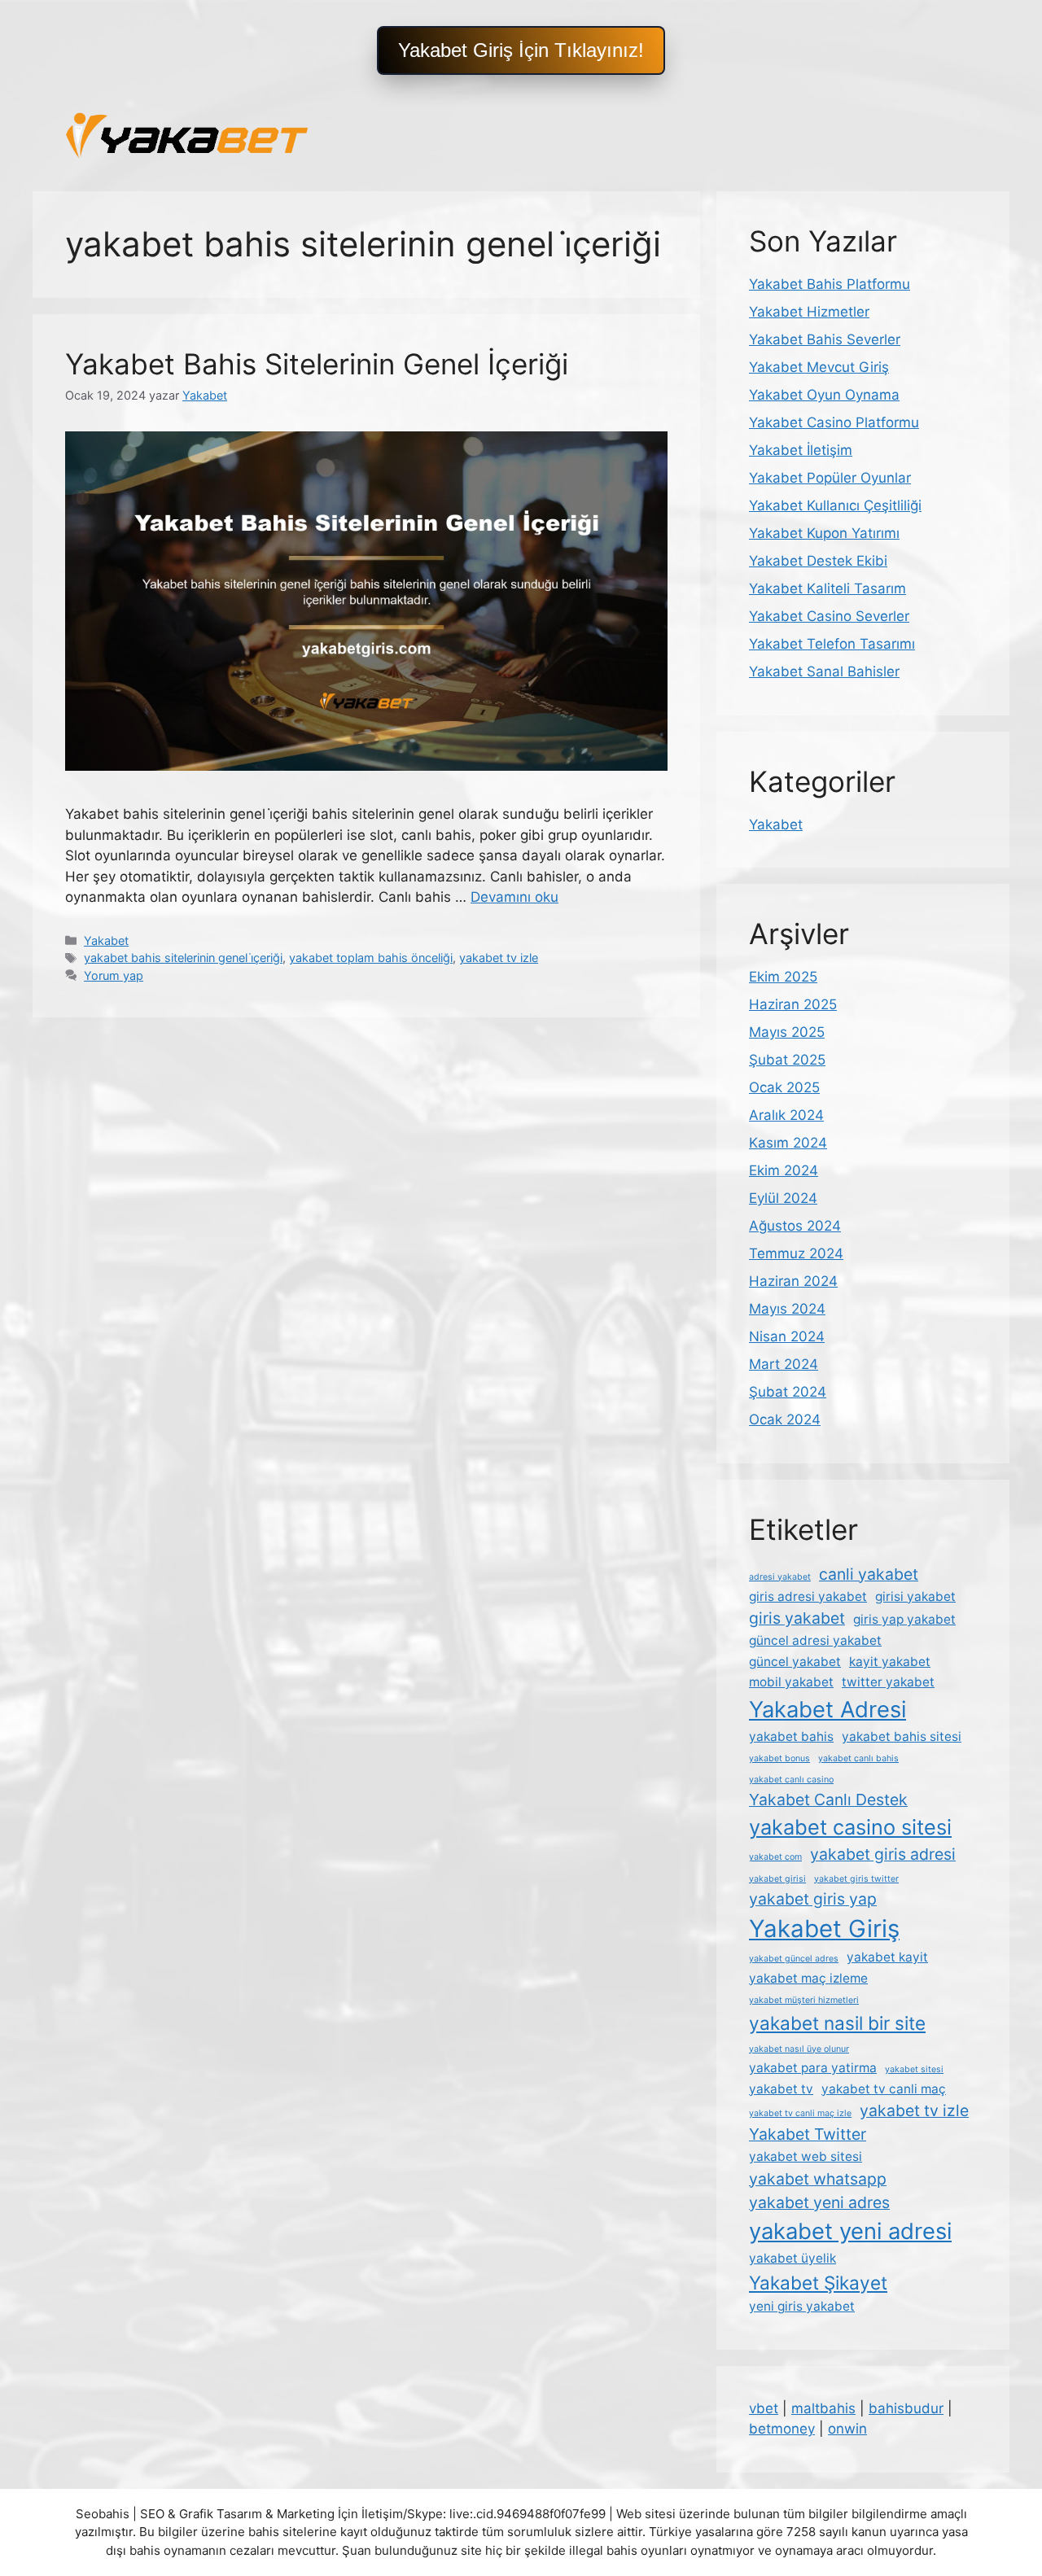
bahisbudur (906, 2408)
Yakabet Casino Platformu (834, 422)
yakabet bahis (791, 1736)
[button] (521, 50)
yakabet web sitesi (806, 2156)
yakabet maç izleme (808, 1978)
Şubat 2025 (787, 1060)
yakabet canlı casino (791, 1780)
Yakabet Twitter (808, 2134)
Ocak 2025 (784, 1087)
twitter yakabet (888, 1682)
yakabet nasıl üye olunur (799, 2049)
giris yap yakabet (904, 1619)
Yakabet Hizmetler (809, 312)
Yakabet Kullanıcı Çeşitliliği (835, 505)
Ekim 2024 (784, 1170)
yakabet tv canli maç (884, 2089)
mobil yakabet (791, 1682)
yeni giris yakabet (802, 2306)
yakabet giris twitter (856, 1879)
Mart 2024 (784, 1364)
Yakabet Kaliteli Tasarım (827, 588)
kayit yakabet (890, 1662)
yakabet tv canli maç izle (800, 2113)
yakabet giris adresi (883, 1854)
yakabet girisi (777, 1879)
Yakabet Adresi (827, 1710)
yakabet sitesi (914, 2069)
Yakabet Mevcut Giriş (819, 367)
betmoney (782, 2429)
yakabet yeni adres (819, 2202)
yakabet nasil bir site (837, 2023)
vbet (764, 2408)
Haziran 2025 (793, 1004)
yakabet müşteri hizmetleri (804, 2000)
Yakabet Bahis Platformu (830, 284)
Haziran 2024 (793, 1281)
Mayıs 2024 (787, 1309)
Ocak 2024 (785, 1419)
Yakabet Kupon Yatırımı (824, 533)
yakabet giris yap (813, 1899)
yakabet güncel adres (794, 1959)
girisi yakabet (915, 1596)
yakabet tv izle (499, 958)
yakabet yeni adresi (850, 2231)
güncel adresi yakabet (815, 1640)
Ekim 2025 (783, 977)
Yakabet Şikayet (818, 2283)
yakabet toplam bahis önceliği (371, 958)
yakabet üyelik (792, 2258)
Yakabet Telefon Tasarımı (832, 644)
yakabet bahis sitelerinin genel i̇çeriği (183, 958)
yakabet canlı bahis (858, 1758)
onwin (847, 2429)
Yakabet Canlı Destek (828, 1800)
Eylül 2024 (783, 1198)
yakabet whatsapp (818, 2179)
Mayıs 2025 (787, 1032)
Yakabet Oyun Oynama (824, 395)
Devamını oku (514, 897)
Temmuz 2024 (796, 1253)
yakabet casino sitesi (850, 1827)
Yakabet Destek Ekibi (818, 561)
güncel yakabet (795, 1662)
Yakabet (106, 940)
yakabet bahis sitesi (902, 1736)
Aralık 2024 (786, 1115)
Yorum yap (114, 975)
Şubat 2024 (788, 1392)
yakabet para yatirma (813, 2068)
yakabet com (775, 1857)
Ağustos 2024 (795, 1226)
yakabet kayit (887, 1957)
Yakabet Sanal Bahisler (824, 671)
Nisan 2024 (787, 1336)
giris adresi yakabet (808, 1596)
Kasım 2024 (788, 1143)
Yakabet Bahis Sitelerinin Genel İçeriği (317, 364)
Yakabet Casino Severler (829, 616)
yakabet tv (781, 2089)
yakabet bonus (779, 1758)
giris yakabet (797, 1618)
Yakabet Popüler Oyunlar (830, 478)
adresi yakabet (780, 1577)
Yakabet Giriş (824, 1929)
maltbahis (823, 2408)
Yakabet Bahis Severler (825, 339)
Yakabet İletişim (801, 450)
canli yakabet (869, 1574)
